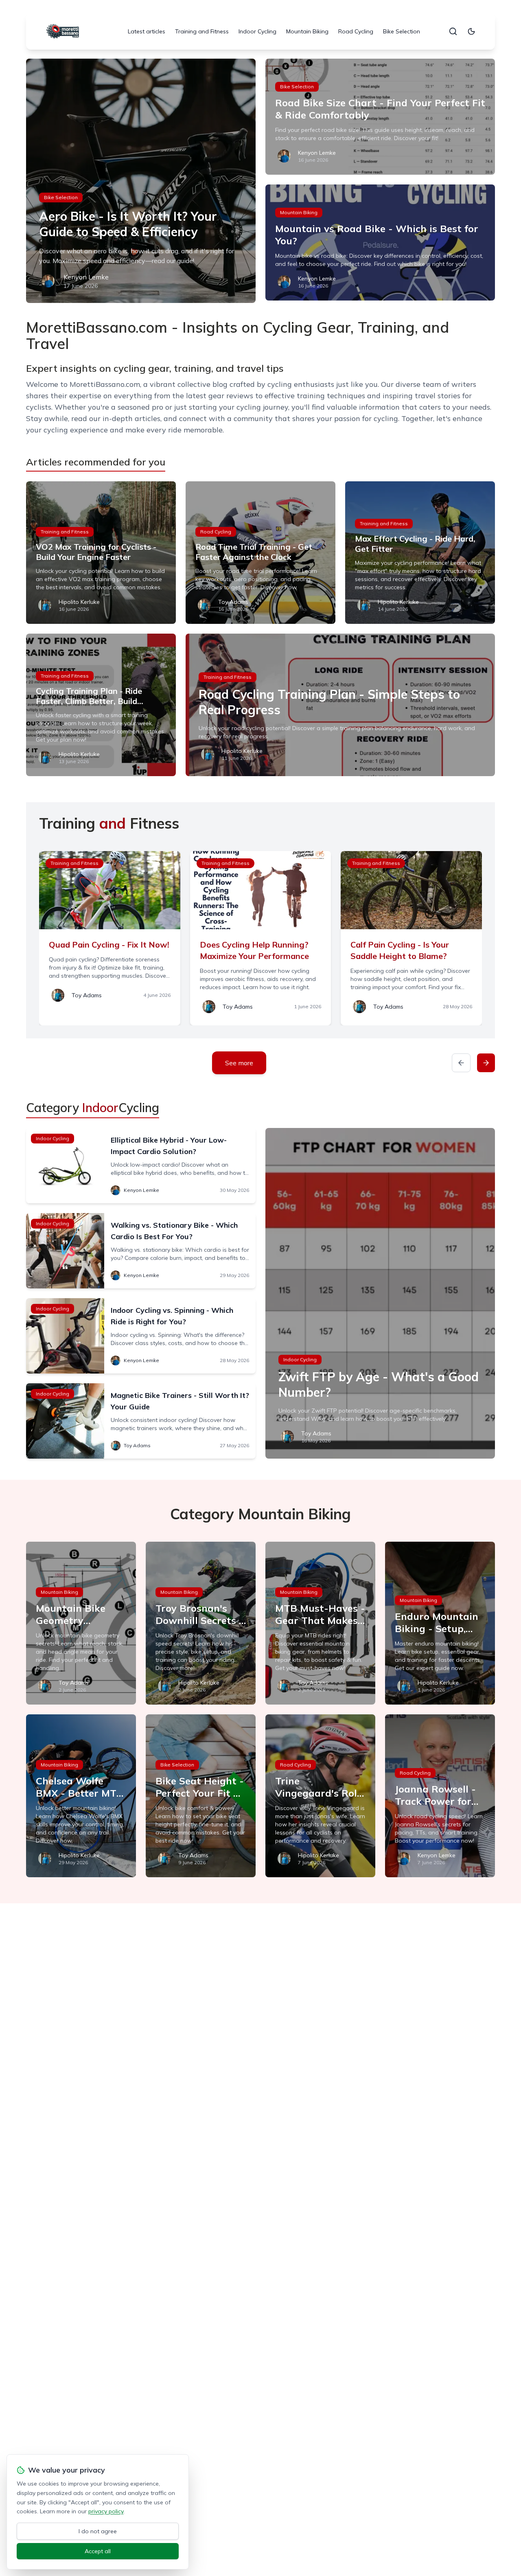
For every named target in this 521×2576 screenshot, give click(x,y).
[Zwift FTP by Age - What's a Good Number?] (380, 1293)
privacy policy (106, 2511)
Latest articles (147, 31)
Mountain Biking (307, 31)
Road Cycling (356, 31)
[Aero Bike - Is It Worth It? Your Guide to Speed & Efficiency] (141, 181)
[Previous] (461, 1063)
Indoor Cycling (257, 31)
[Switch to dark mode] (471, 31)
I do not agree (98, 2531)
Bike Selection (402, 31)
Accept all (98, 2551)
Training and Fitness (202, 31)
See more (239, 1063)
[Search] (453, 31)
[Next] (486, 1063)
